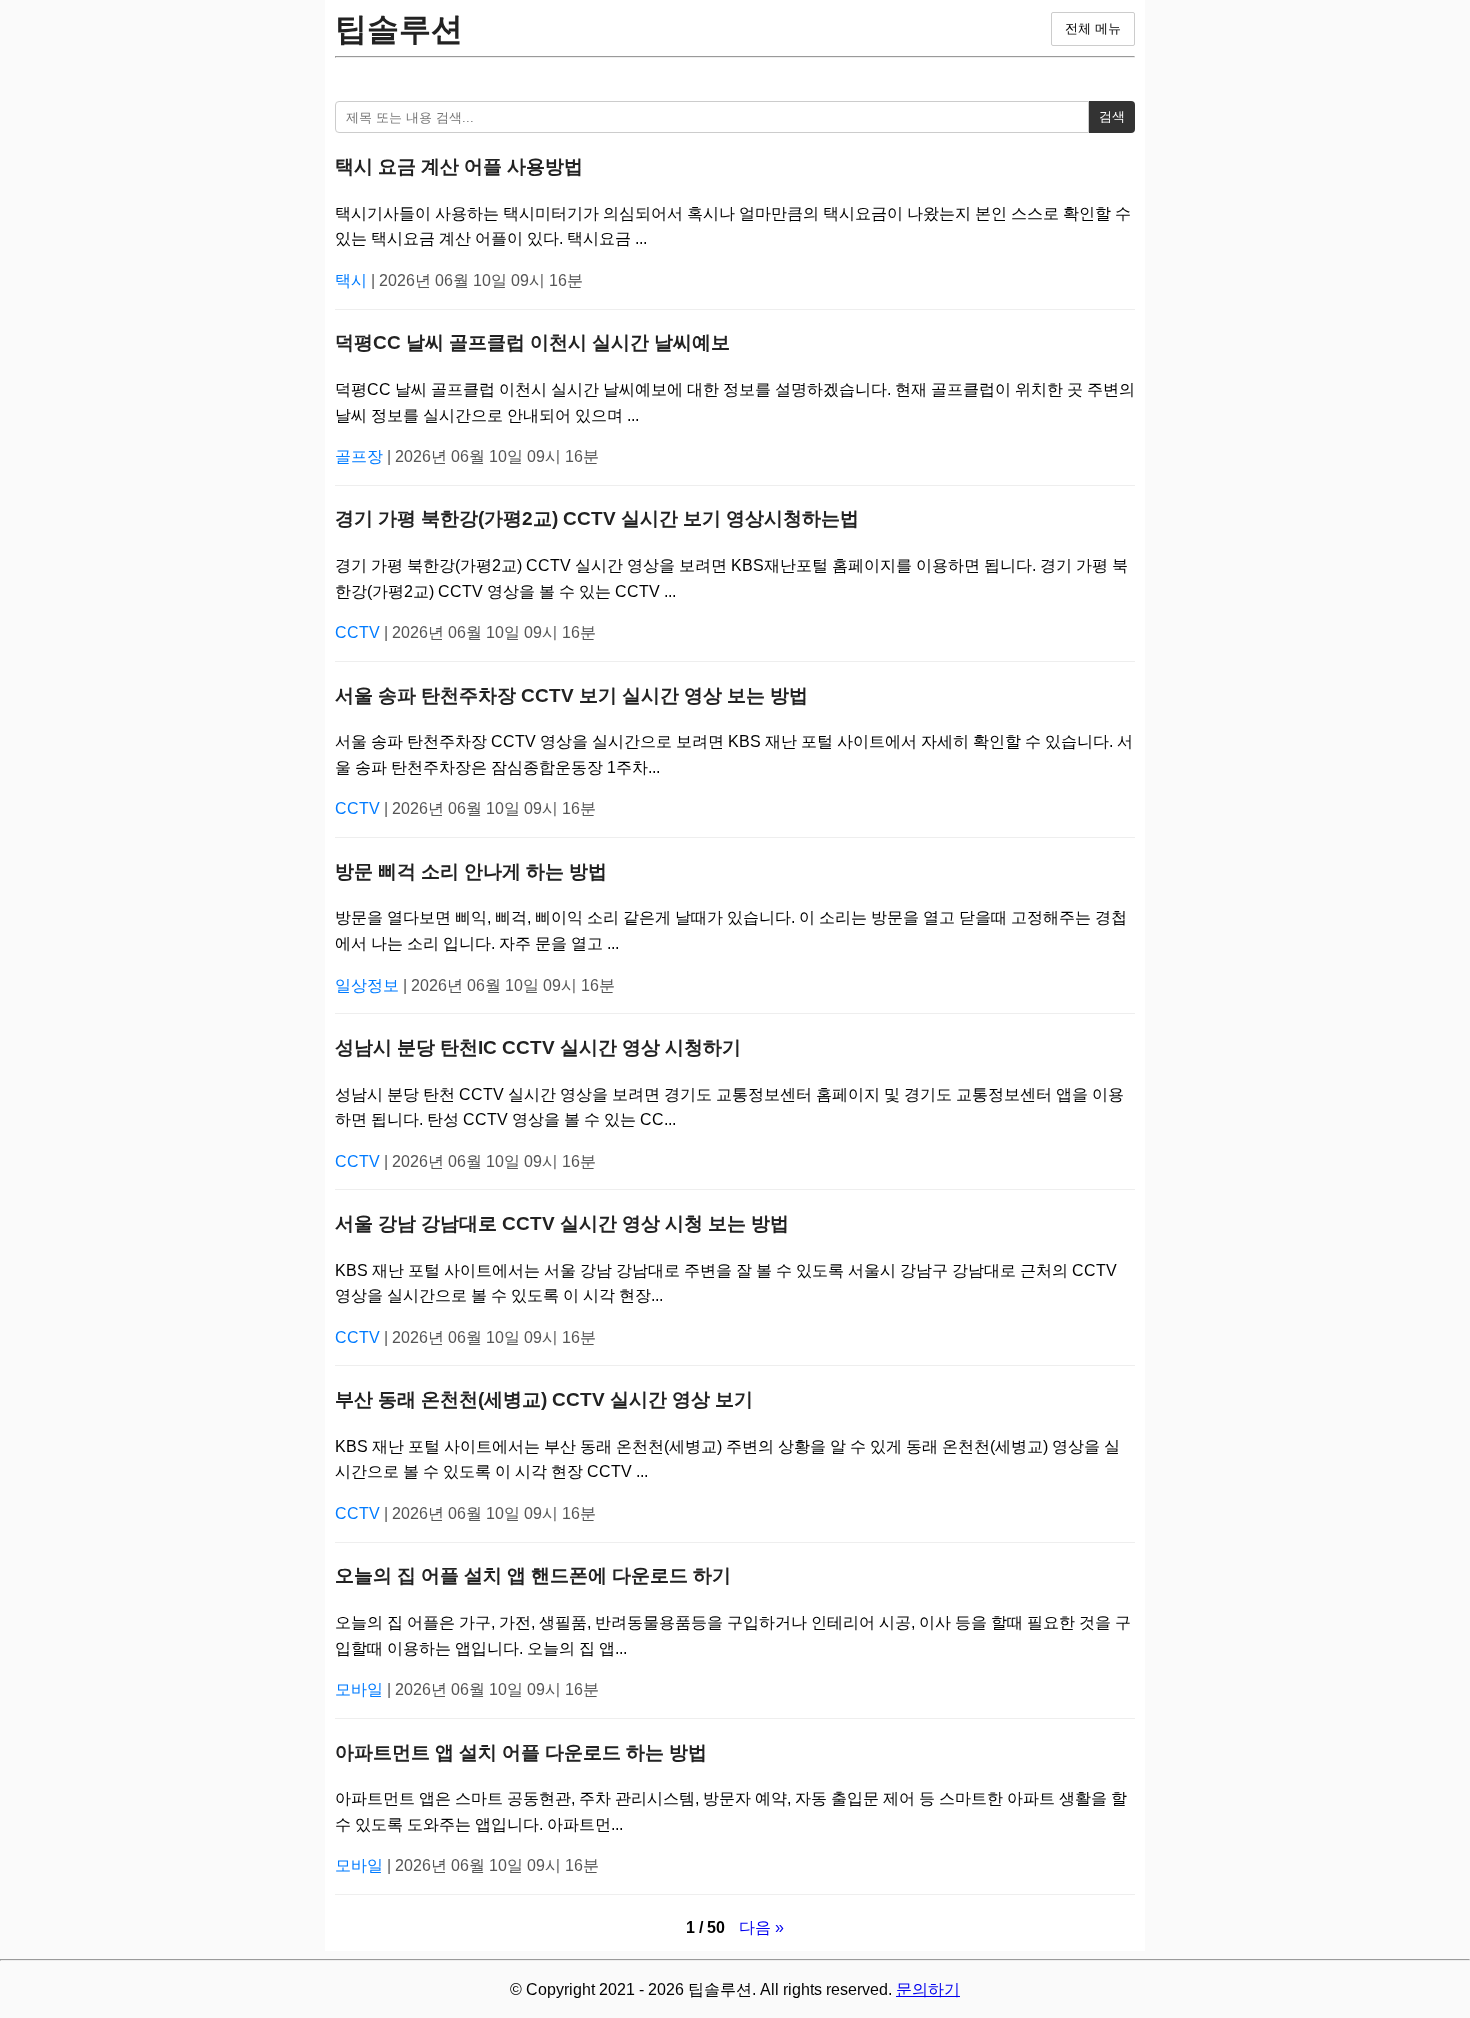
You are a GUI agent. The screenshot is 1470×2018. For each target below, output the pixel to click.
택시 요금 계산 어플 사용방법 (459, 166)
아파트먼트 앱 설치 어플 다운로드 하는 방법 (521, 1752)
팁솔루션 (399, 29)
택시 (353, 280)
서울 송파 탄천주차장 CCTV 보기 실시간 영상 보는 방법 (571, 695)
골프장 (361, 456)
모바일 (361, 1689)
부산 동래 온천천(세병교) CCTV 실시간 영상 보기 (544, 1399)
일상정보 (369, 985)
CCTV (359, 632)
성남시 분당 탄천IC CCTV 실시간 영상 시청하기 (538, 1047)
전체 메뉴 (1093, 28)
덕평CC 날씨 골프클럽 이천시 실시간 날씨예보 (532, 342)
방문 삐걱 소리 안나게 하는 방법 (471, 871)
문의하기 (928, 1989)
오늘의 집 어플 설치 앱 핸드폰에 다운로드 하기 (533, 1575)
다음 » (761, 1927)
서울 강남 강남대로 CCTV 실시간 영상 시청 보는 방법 (562, 1223)
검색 (1112, 116)
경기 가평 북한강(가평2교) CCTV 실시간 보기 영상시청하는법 (597, 518)
